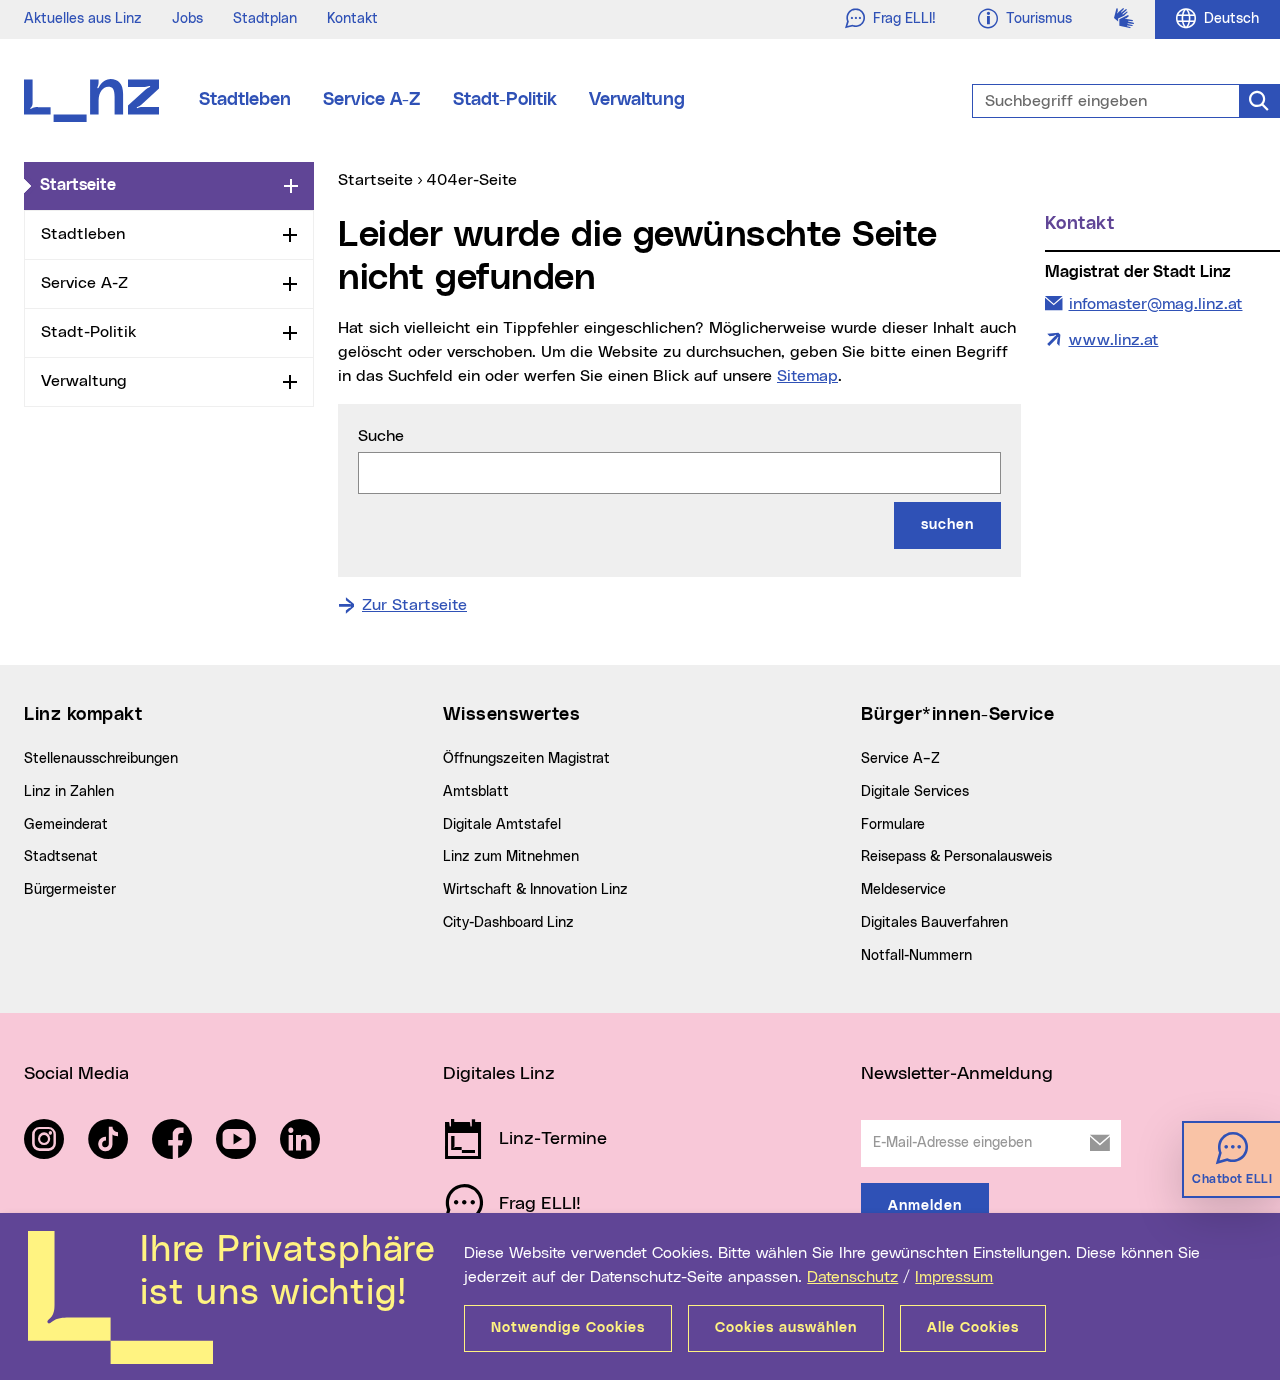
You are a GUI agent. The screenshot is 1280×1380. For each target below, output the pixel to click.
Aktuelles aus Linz (83, 19)
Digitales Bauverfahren (934, 923)
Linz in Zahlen (69, 792)
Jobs (187, 19)
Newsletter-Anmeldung (957, 1074)
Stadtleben (245, 100)
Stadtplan (265, 19)
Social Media (76, 1074)
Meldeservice (903, 890)
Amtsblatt (476, 792)
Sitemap (807, 376)
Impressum (954, 1277)
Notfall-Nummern (916, 956)
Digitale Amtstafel (502, 825)
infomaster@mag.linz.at (1155, 303)
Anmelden (925, 1206)
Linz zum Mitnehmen (511, 857)
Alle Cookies (973, 1328)
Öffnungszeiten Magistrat (526, 759)
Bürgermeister (70, 890)
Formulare (893, 825)
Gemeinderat (66, 825)
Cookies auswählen (786, 1328)
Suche (381, 436)
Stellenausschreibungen (101, 759)
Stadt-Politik (505, 100)
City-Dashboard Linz (508, 923)
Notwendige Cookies (568, 1328)
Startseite (158, 184)
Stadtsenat (61, 857)
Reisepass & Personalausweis (956, 857)
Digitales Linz (499, 1074)
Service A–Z (900, 759)
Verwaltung (637, 100)
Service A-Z (372, 100)
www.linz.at (1114, 340)
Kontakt (352, 19)
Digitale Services (915, 792)
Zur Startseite (414, 605)
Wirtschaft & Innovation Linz (535, 890)
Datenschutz (852, 1277)
